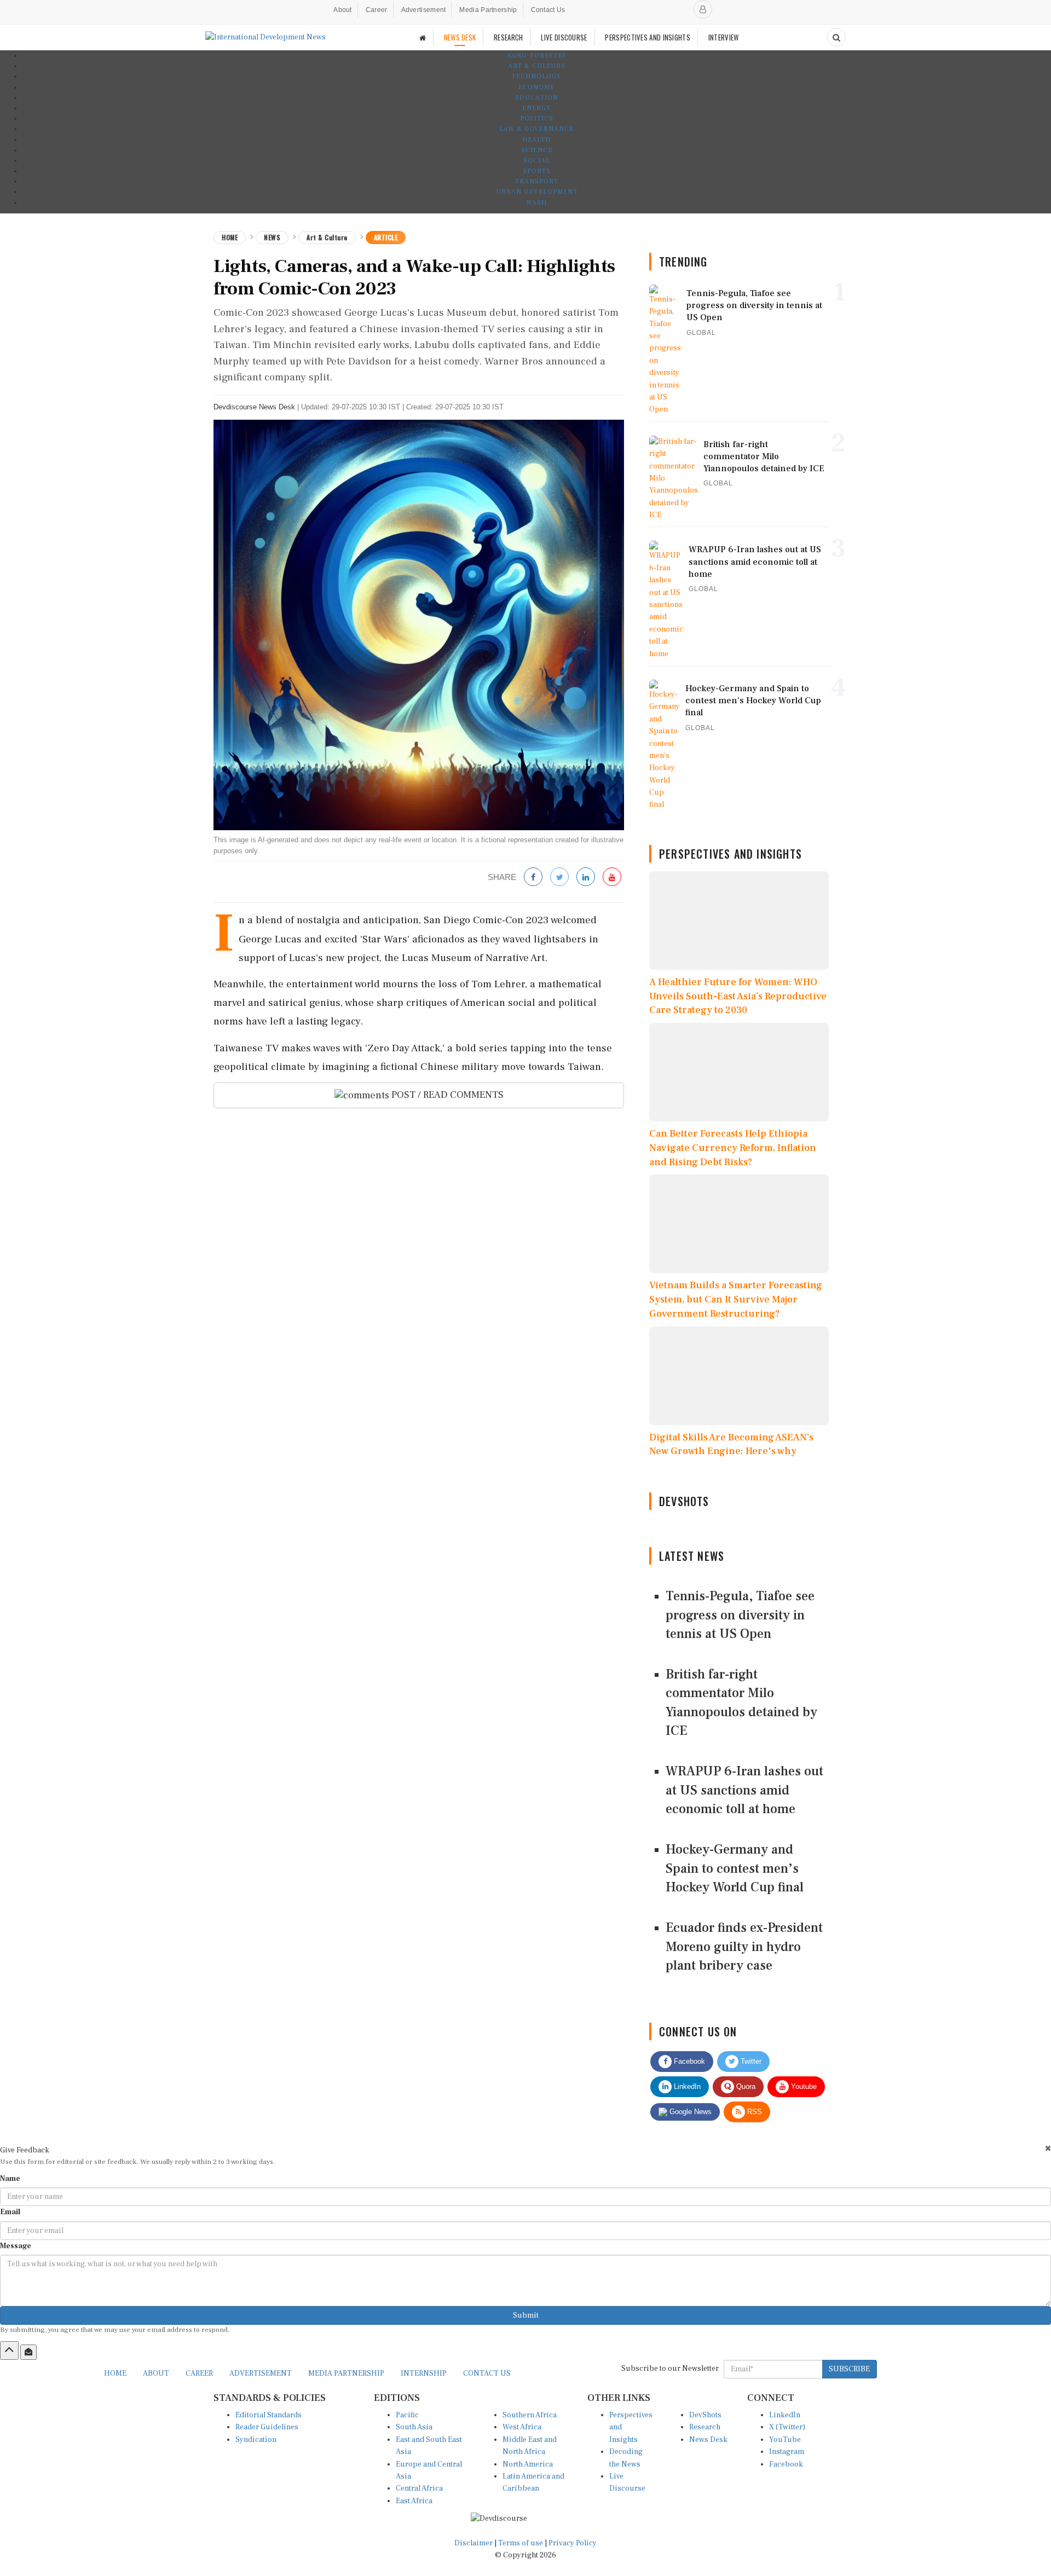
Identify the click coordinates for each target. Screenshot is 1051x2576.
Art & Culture (537, 66)
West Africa (522, 2427)
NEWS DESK (460, 37)
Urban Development (537, 192)
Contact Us (548, 10)
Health (536, 140)
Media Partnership (488, 10)
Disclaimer (473, 2543)
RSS (753, 2112)
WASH (536, 203)
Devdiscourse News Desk (254, 407)
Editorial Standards (268, 2415)
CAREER (199, 2374)
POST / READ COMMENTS (446, 1095)
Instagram (787, 2452)
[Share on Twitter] (559, 878)
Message (16, 2246)
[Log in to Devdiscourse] (703, 9)
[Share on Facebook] (533, 878)
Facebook (688, 2061)
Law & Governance (536, 129)
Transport (537, 181)
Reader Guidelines (267, 2427)
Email (10, 2212)
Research (705, 2427)
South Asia (414, 2427)
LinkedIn (686, 2086)
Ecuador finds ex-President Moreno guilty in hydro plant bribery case (744, 1947)
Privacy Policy (573, 2543)
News (272, 237)
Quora (745, 2086)
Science (537, 150)
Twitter (750, 2061)
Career (377, 10)
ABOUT (156, 2374)
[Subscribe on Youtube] (612, 878)
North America (528, 2464)
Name (10, 2179)
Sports (537, 171)
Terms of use (521, 2543)
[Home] (423, 37)
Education (537, 98)
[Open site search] (836, 37)
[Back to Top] (9, 2351)
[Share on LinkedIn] (586, 878)
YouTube (785, 2440)
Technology (536, 76)
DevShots (705, 2415)
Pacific (407, 2415)
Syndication (256, 2440)
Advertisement (424, 10)
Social (537, 161)
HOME (115, 2374)
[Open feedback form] (28, 2352)
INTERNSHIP (424, 2374)
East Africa (414, 2501)
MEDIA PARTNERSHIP (346, 2374)
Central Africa (419, 2488)
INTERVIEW (724, 37)
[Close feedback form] (1048, 2148)
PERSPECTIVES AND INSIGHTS (648, 37)
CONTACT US (487, 2374)
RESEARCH (508, 37)
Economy (536, 87)
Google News (689, 2112)
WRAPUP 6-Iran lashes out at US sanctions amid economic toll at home (744, 1790)
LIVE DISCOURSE (564, 37)
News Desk (708, 2440)
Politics (537, 118)
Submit (526, 2315)
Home (230, 237)
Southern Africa (530, 2415)
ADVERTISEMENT (261, 2374)
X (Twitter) (787, 2427)
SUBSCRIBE (849, 2369)
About (343, 10)
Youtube (803, 2086)
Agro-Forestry (537, 56)
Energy (536, 108)
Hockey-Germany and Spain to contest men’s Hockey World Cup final (735, 1868)
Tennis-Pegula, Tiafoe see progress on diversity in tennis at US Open (740, 1615)
